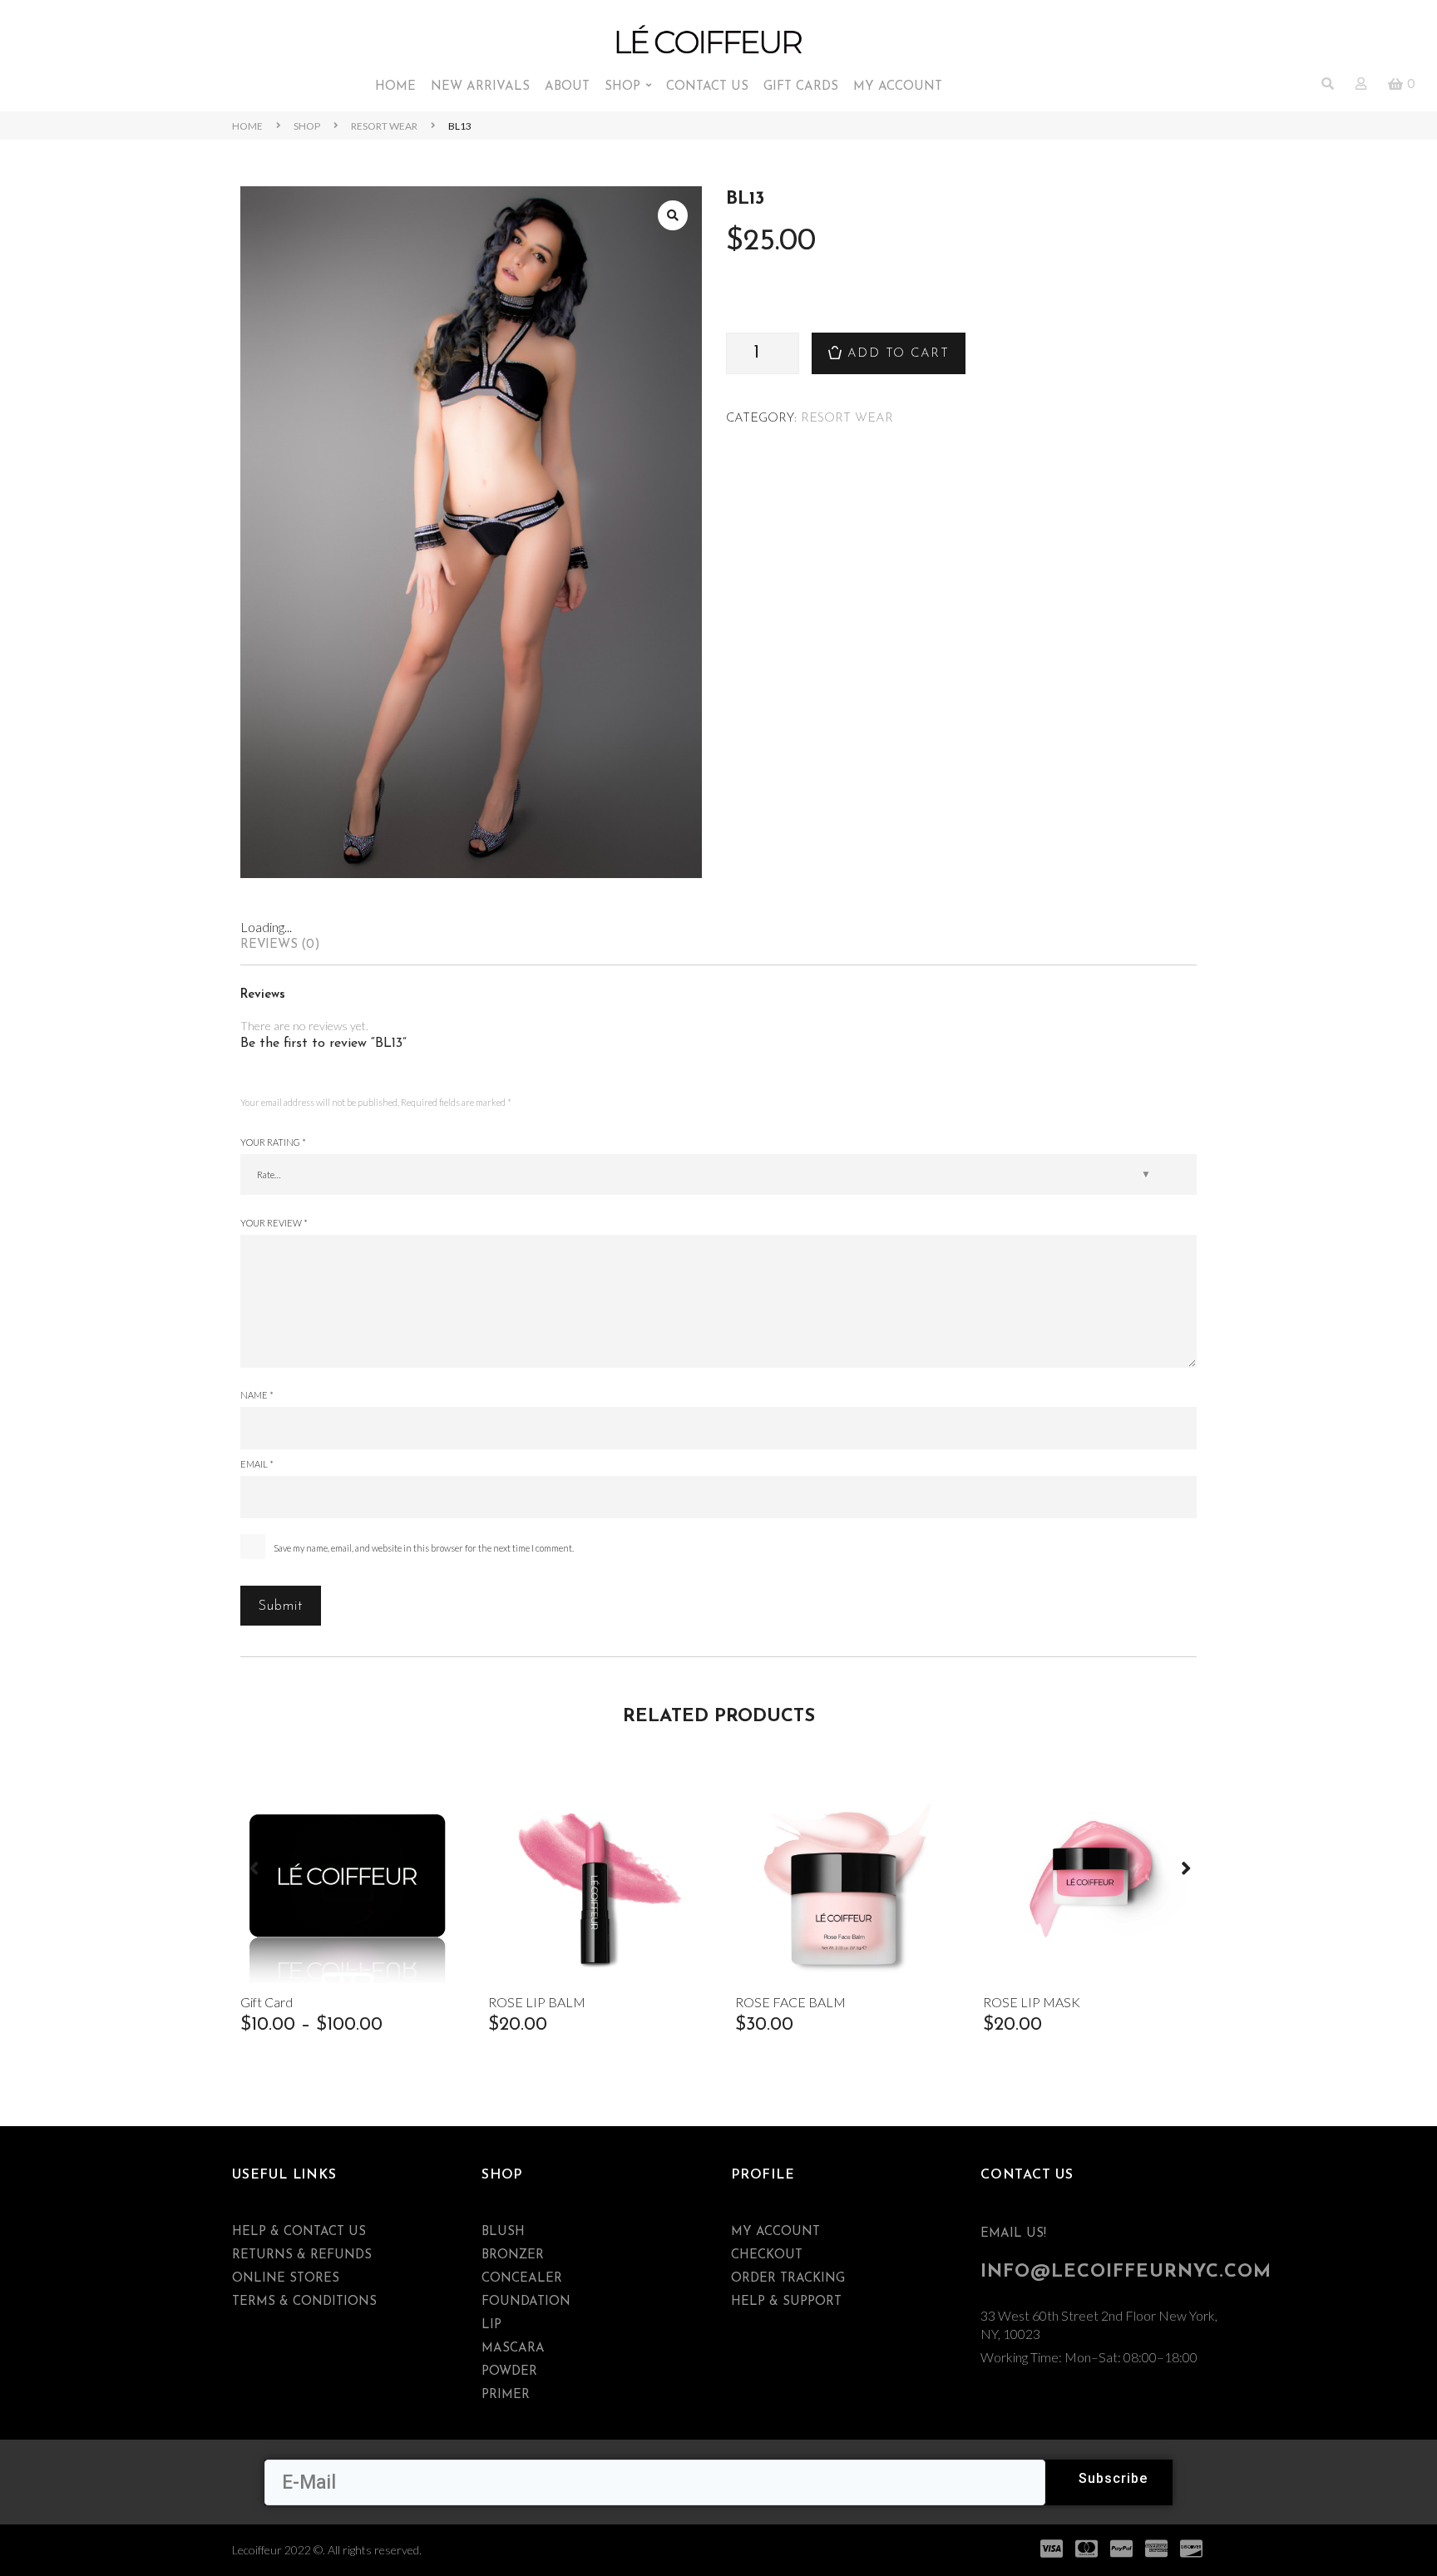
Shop (307, 126)
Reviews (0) (280, 945)
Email (257, 1464)
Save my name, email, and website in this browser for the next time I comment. (424, 1548)
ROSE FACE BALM (790, 2002)
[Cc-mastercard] (1087, 2549)
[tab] (718, 945)
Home (247, 126)
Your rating (273, 1142)
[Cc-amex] (1157, 2549)
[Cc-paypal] (1122, 2549)
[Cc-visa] (1052, 2549)
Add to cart (899, 354)
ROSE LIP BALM (537, 2002)
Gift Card (267, 2002)
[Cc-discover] (1192, 2549)
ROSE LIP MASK (1032, 2002)
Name (257, 1395)
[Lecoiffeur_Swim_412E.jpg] (471, 532)
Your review (274, 1223)
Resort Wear (384, 126)
